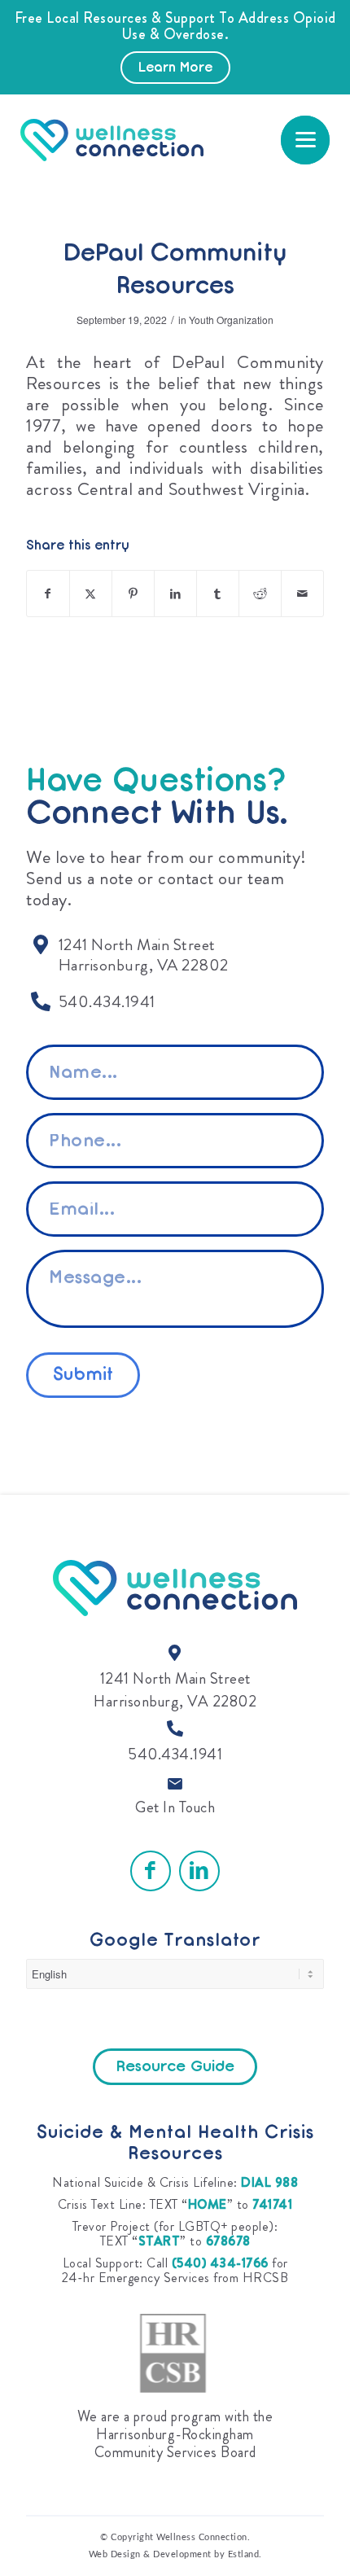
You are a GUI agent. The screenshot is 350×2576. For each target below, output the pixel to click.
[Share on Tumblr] (218, 594)
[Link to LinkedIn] (199, 1871)
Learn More (175, 68)
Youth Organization (231, 320)
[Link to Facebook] (151, 1871)
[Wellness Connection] (142, 140)
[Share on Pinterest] (133, 594)
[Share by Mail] (302, 594)
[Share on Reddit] (260, 594)
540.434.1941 (175, 1754)
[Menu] (305, 140)
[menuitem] (305, 140)
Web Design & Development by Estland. (175, 2554)
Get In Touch (175, 1807)
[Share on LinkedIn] (175, 594)
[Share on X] (91, 594)
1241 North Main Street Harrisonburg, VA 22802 (175, 1690)
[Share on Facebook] (48, 594)
